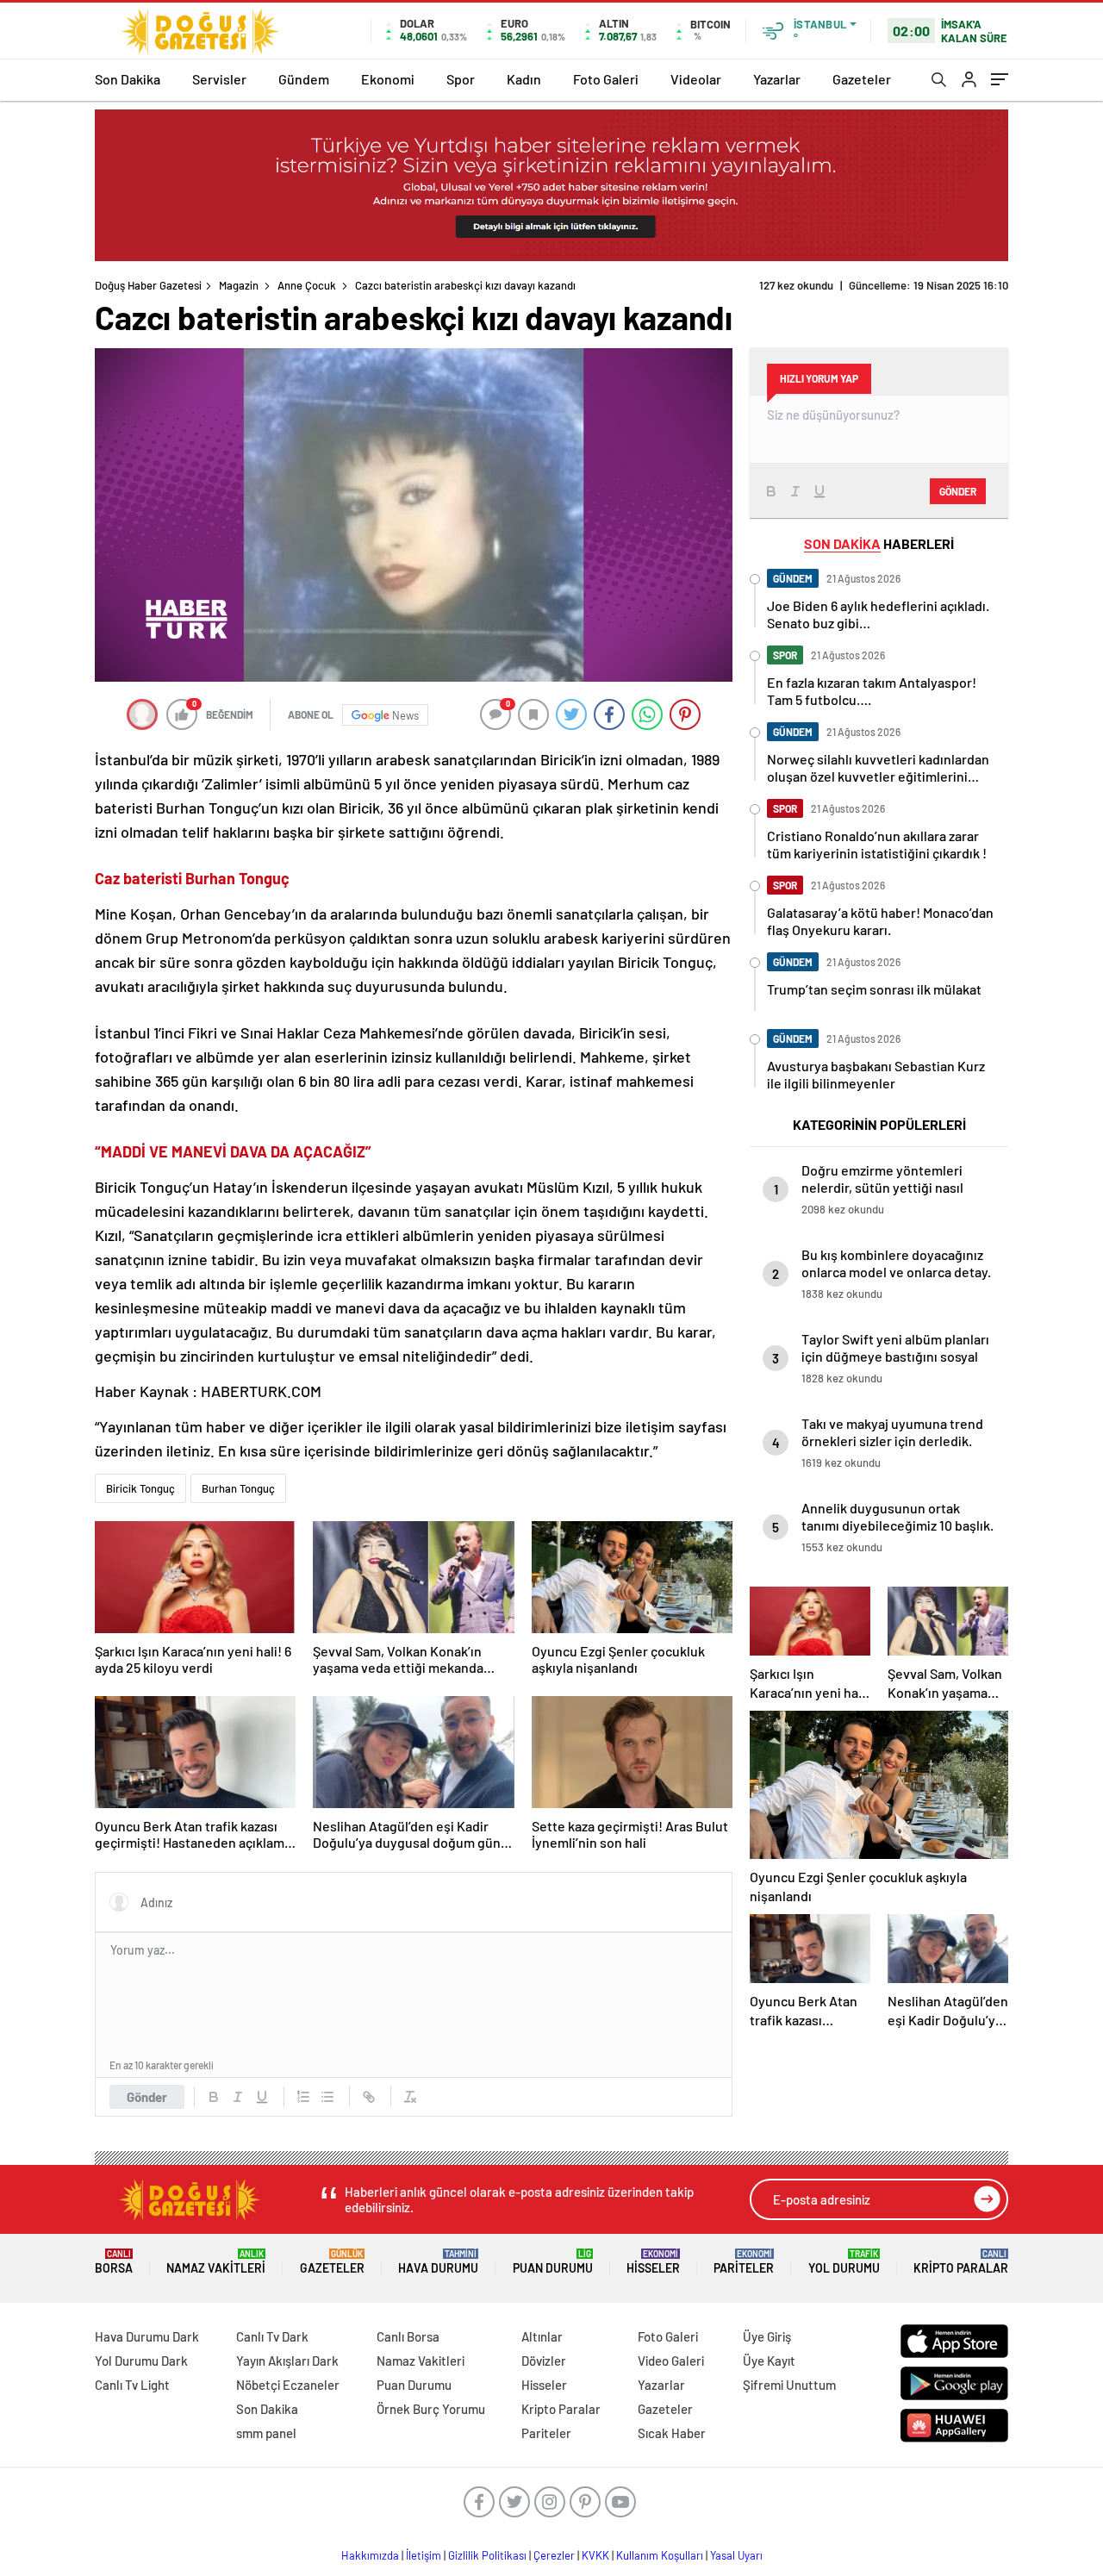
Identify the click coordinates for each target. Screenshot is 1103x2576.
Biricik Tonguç (140, 1488)
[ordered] (303, 2097)
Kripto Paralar (961, 2262)
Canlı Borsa (408, 2336)
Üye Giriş (767, 2336)
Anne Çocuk (307, 285)
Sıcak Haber (672, 2433)
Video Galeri (671, 2361)
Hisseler (653, 2262)
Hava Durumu (438, 2262)
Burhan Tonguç (238, 1488)
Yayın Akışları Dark (287, 2361)
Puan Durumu (553, 2262)
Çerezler (554, 2555)
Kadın (524, 79)
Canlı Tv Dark (272, 2336)
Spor (461, 79)
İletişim (424, 2555)
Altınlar (542, 2336)
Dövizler (544, 2361)
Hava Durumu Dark (147, 2336)
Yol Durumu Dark (141, 2361)
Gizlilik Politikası (487, 2555)
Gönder (147, 2097)
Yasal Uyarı (736, 2555)
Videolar (696, 79)
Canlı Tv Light (132, 2385)
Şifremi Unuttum (789, 2385)
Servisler (219, 79)
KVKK (595, 2555)
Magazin (239, 285)
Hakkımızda (370, 2555)
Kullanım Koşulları (660, 2555)
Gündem (304, 79)
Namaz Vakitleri (216, 2262)
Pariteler (744, 2262)
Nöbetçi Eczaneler (288, 2385)
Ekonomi (388, 79)
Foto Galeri (606, 79)
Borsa (114, 2262)
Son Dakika (128, 79)
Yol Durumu (844, 2262)
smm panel (266, 2433)
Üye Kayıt (769, 2361)
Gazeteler (862, 79)
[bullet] (327, 2097)
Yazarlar (777, 79)
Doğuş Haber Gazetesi (148, 285)
